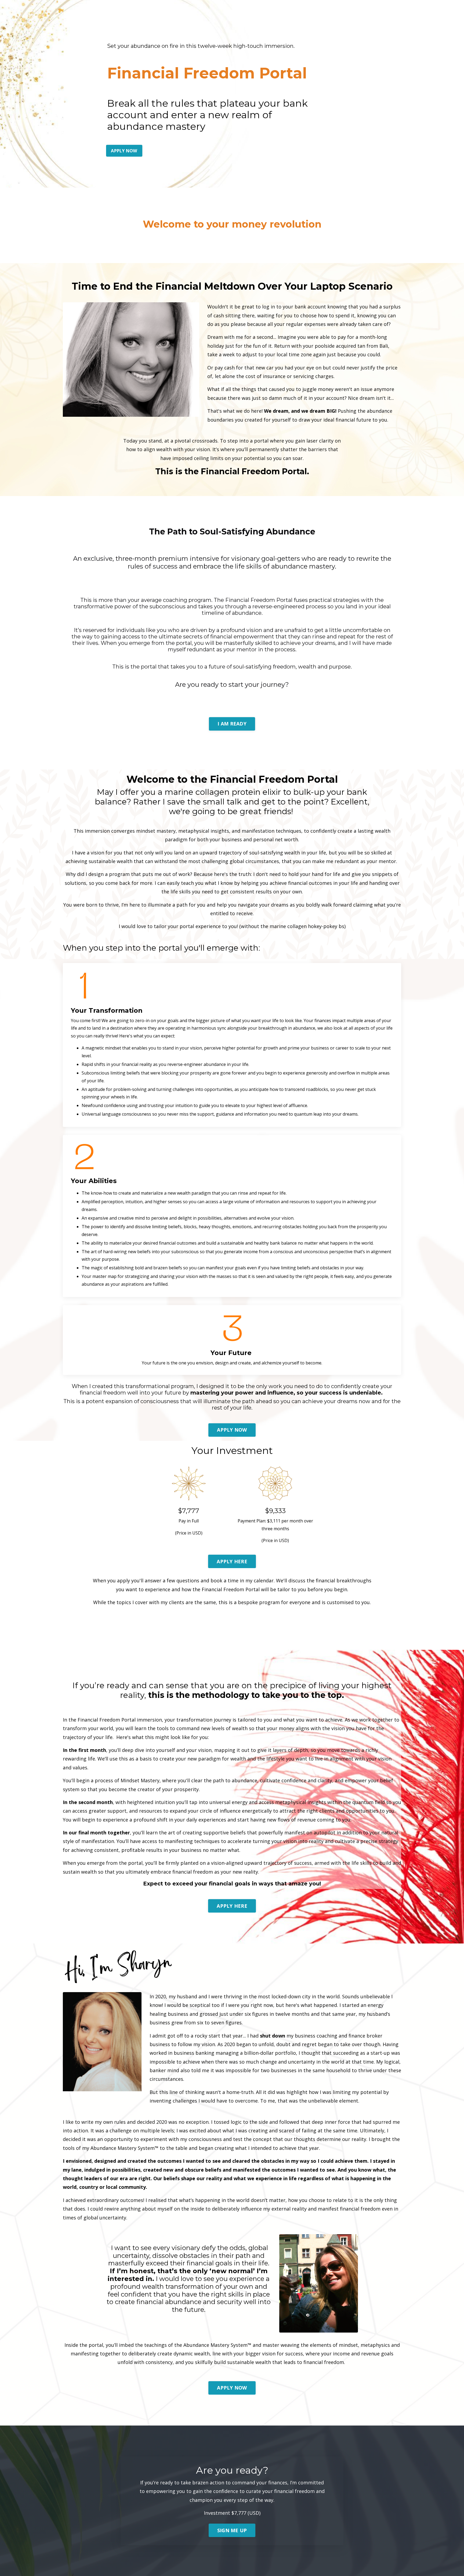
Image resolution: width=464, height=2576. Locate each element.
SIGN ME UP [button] (232, 2530)
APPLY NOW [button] (124, 151)
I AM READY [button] (232, 724)
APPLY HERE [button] (232, 1561)
